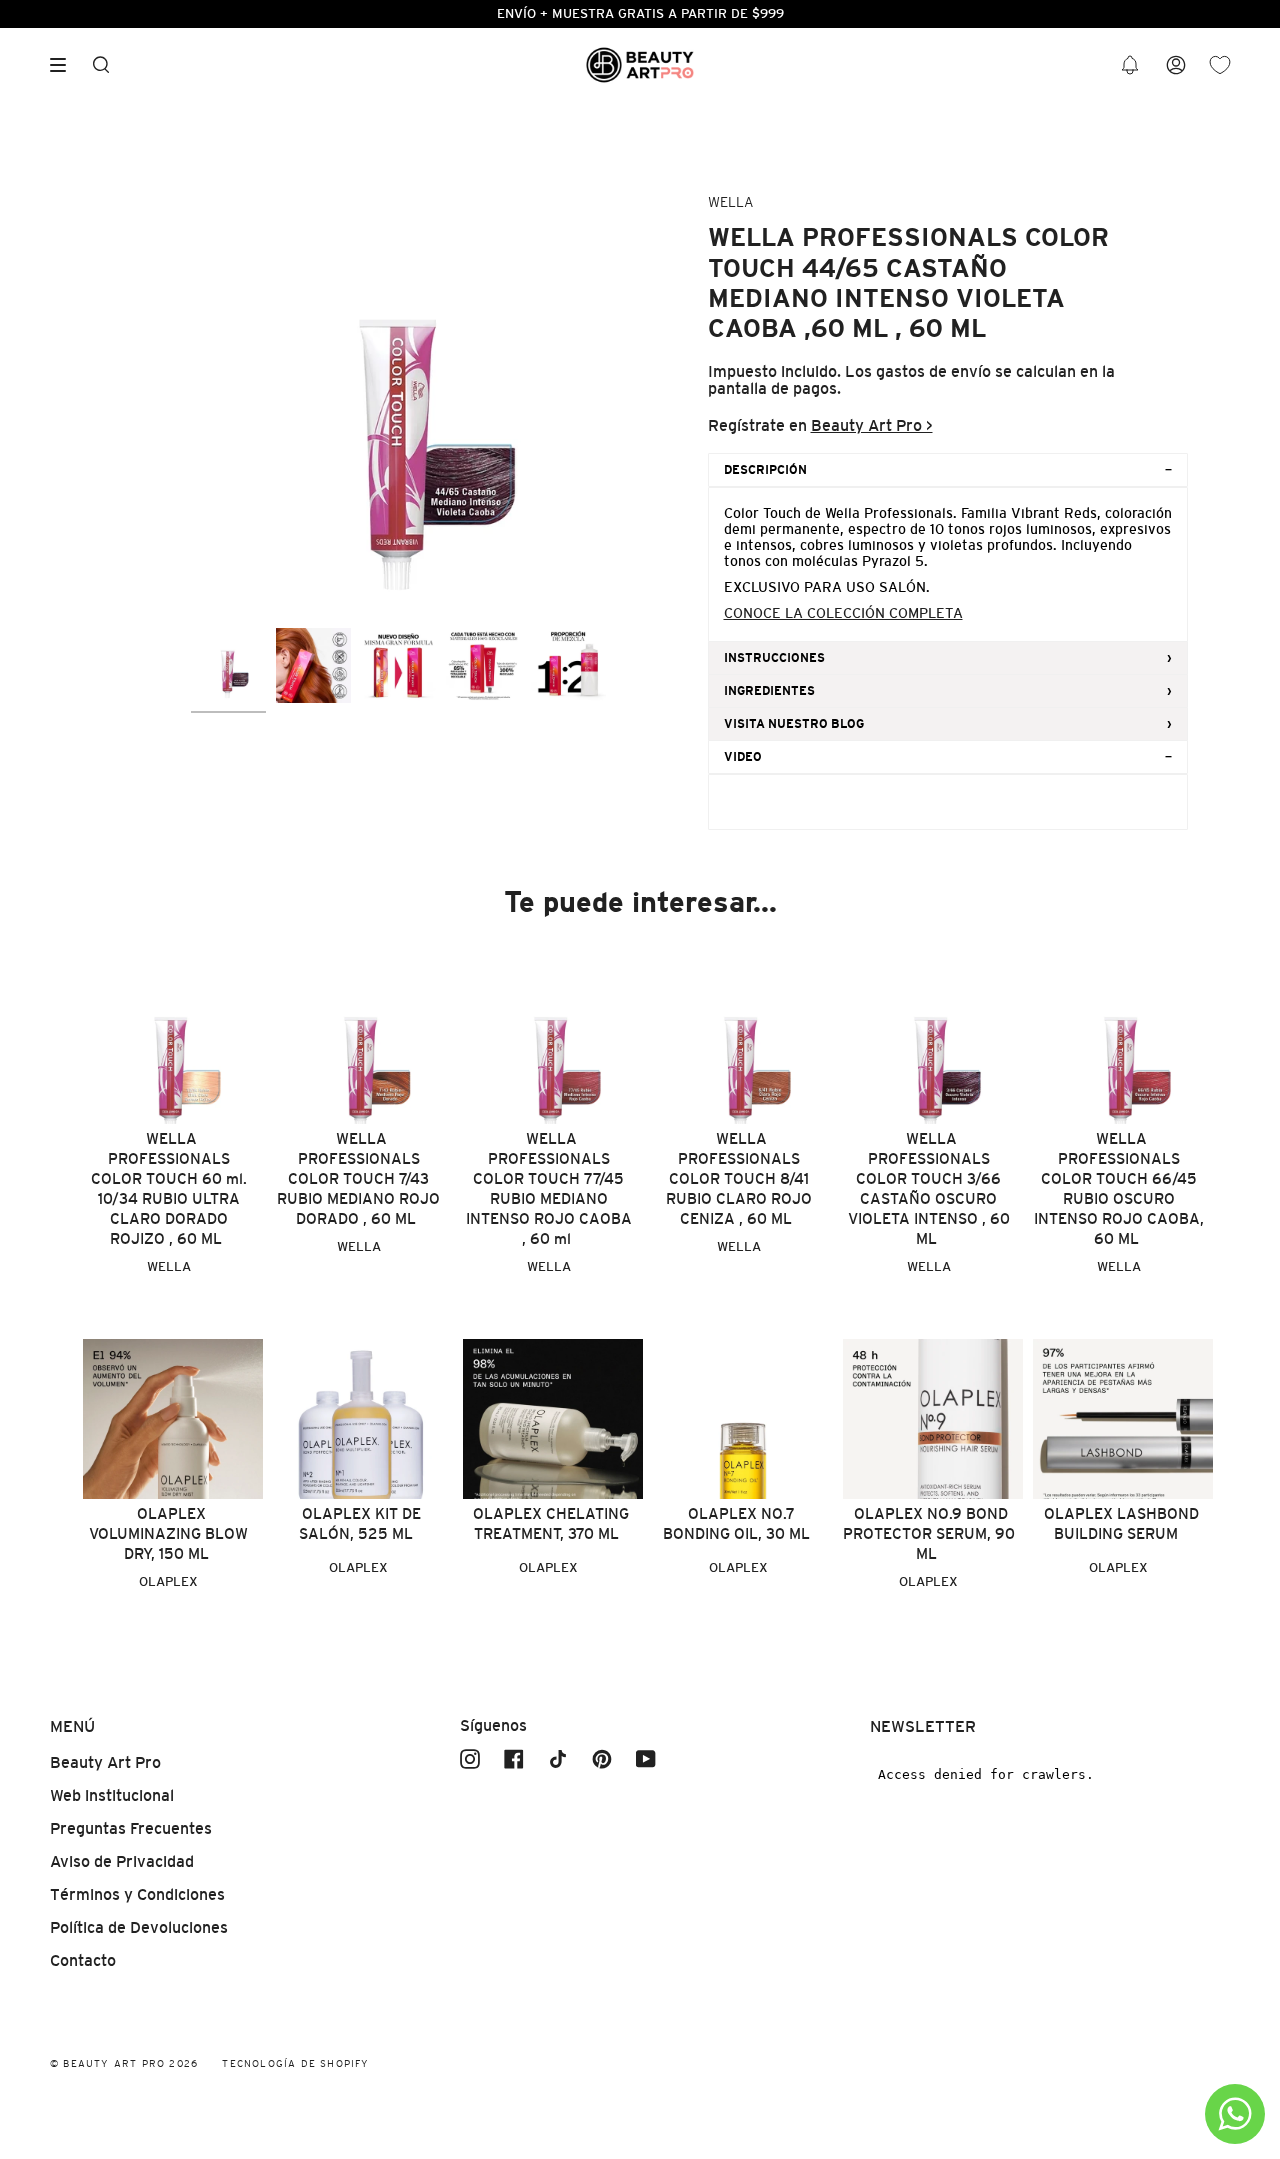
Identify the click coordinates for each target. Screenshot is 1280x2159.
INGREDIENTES (769, 691)
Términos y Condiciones (137, 1894)
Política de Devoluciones (139, 1927)
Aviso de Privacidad (122, 1861)
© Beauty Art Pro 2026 (124, 2063)
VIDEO (743, 757)
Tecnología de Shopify (295, 2063)
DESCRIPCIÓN (765, 470)
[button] (1130, 65)
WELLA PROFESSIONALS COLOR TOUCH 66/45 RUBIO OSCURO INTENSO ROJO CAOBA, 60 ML (1119, 1188)
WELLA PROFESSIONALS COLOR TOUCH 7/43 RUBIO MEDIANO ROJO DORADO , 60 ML (358, 1178)
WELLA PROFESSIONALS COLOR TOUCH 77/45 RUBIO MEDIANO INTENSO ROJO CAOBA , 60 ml (549, 1188)
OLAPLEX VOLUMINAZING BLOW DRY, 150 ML (168, 1533)
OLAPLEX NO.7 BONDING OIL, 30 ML (736, 1523)
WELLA (730, 202)
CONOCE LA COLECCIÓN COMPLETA (843, 613)
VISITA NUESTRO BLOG (794, 724)
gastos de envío (933, 371)
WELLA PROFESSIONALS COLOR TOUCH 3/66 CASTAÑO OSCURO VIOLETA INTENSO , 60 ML (929, 1188)
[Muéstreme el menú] (65, 65)
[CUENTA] (1176, 65)
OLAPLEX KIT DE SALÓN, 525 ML (360, 1523)
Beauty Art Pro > (872, 425)
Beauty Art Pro (105, 1762)
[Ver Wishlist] (1220, 65)
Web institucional (112, 1795)
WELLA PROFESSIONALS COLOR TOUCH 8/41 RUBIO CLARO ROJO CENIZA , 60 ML (739, 1178)
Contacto (83, 1960)
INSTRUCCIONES (774, 658)
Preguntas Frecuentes (131, 1828)
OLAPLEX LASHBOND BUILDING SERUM (1121, 1523)
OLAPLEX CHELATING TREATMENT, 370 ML (551, 1523)
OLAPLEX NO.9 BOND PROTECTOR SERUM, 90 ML (929, 1533)
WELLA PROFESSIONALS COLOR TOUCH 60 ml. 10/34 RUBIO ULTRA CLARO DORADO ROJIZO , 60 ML (169, 1188)
